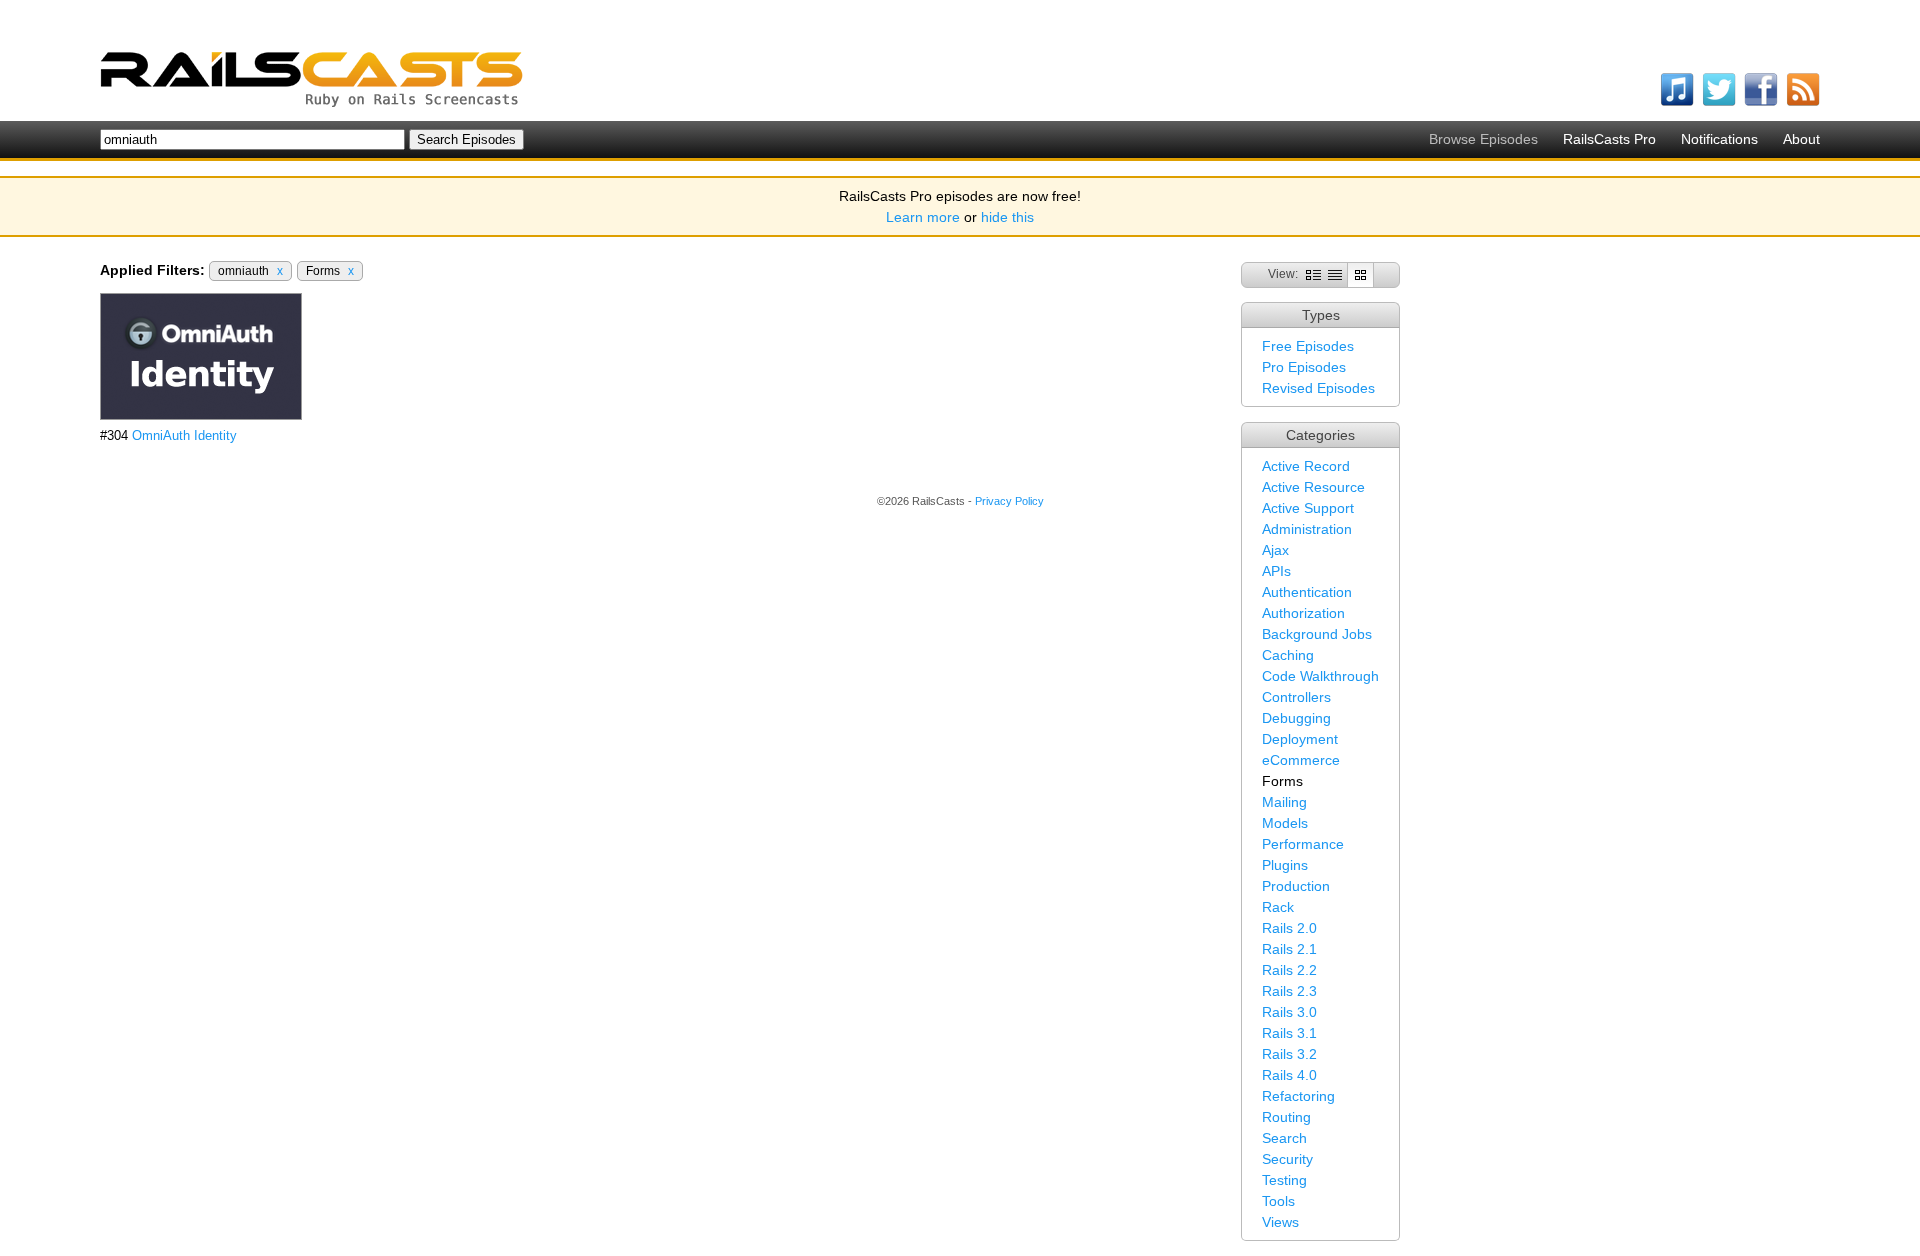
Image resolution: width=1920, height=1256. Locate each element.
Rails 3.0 (1289, 1012)
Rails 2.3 (1289, 991)
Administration (1307, 529)
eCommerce (1301, 760)
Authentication (1307, 592)
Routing (1286, 1117)
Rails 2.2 (1289, 970)
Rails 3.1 (1289, 1033)
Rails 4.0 (1289, 1075)
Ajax (1275, 550)
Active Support (1308, 508)
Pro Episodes (1304, 367)
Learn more (923, 217)
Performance (1303, 844)
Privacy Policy (1009, 501)
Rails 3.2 (1289, 1054)
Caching (1288, 655)
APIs (1276, 571)
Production (1296, 886)
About (1801, 139)
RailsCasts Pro (1609, 139)
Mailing (1284, 802)
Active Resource (1313, 487)
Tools (1278, 1201)
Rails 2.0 (1289, 928)
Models (1285, 823)
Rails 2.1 (1289, 949)
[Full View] (1313, 274)
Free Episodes (1308, 346)
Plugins (1285, 865)
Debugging (1296, 718)
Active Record (1306, 466)
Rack (1278, 907)
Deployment (1300, 739)
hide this (1007, 217)
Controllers (1296, 697)
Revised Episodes (1318, 388)
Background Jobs (1317, 634)
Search (1284, 1138)
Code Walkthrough (1320, 676)
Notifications (1719, 139)
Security (1287, 1159)
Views (1280, 1222)
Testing (1284, 1180)
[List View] (1335, 274)
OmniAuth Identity (184, 435)
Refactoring (1298, 1096)
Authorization (1303, 613)
